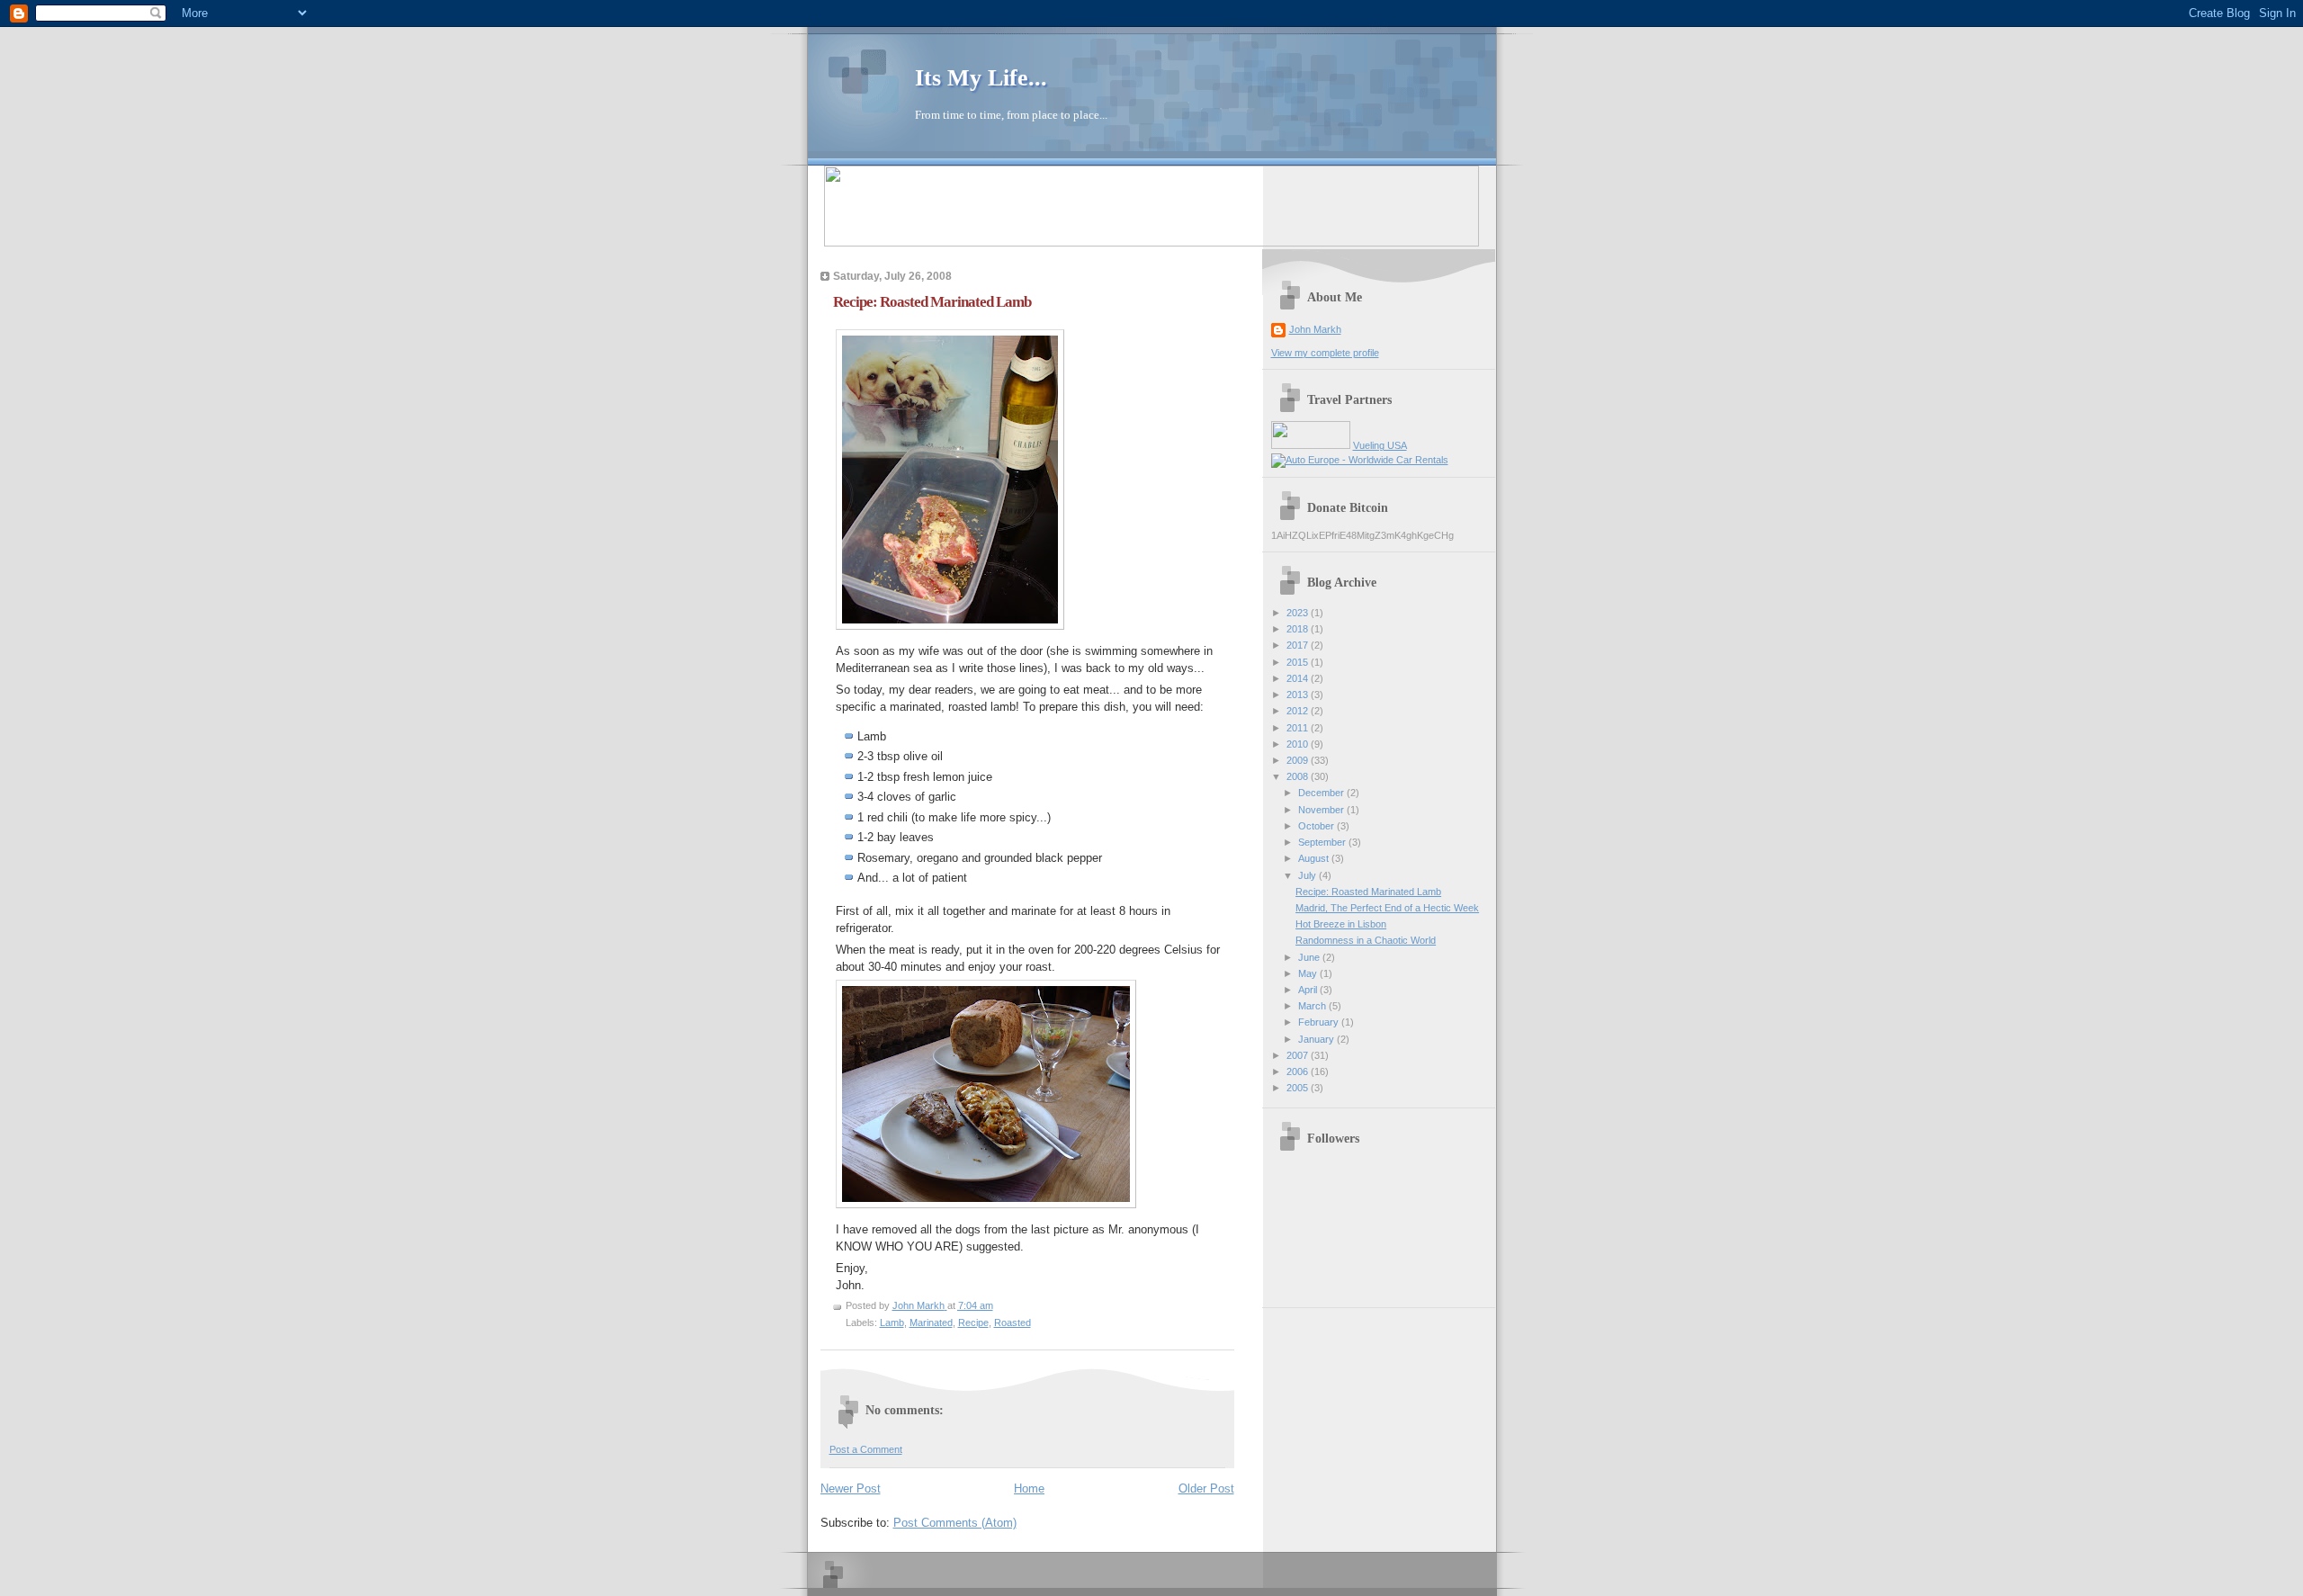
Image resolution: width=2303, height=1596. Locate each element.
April (1309, 990)
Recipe (973, 1323)
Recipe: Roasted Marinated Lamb (1368, 892)
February (1320, 1022)
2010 (1299, 744)
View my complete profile (1325, 353)
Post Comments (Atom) (955, 1523)
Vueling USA (1380, 445)
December (1322, 793)
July (1308, 875)
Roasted (1013, 1323)
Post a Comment (866, 1449)
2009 (1299, 760)
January (1317, 1039)
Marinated (931, 1323)
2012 (1299, 711)
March (1313, 1006)
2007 (1299, 1055)
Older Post (1206, 1488)
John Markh (1315, 329)
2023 (1299, 613)
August (1315, 858)
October (1317, 826)
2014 (1299, 678)
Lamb (892, 1323)
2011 (1299, 728)
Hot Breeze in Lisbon (1341, 924)
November (1322, 810)
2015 (1299, 662)
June (1310, 957)
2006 (1299, 1071)
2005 (1299, 1088)
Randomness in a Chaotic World (1366, 940)
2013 (1299, 695)
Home (1029, 1488)
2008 (1299, 776)
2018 (1299, 629)
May (1309, 973)
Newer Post (851, 1488)
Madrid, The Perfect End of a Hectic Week (1387, 908)
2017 (1299, 645)
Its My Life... (981, 78)
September (1323, 842)
